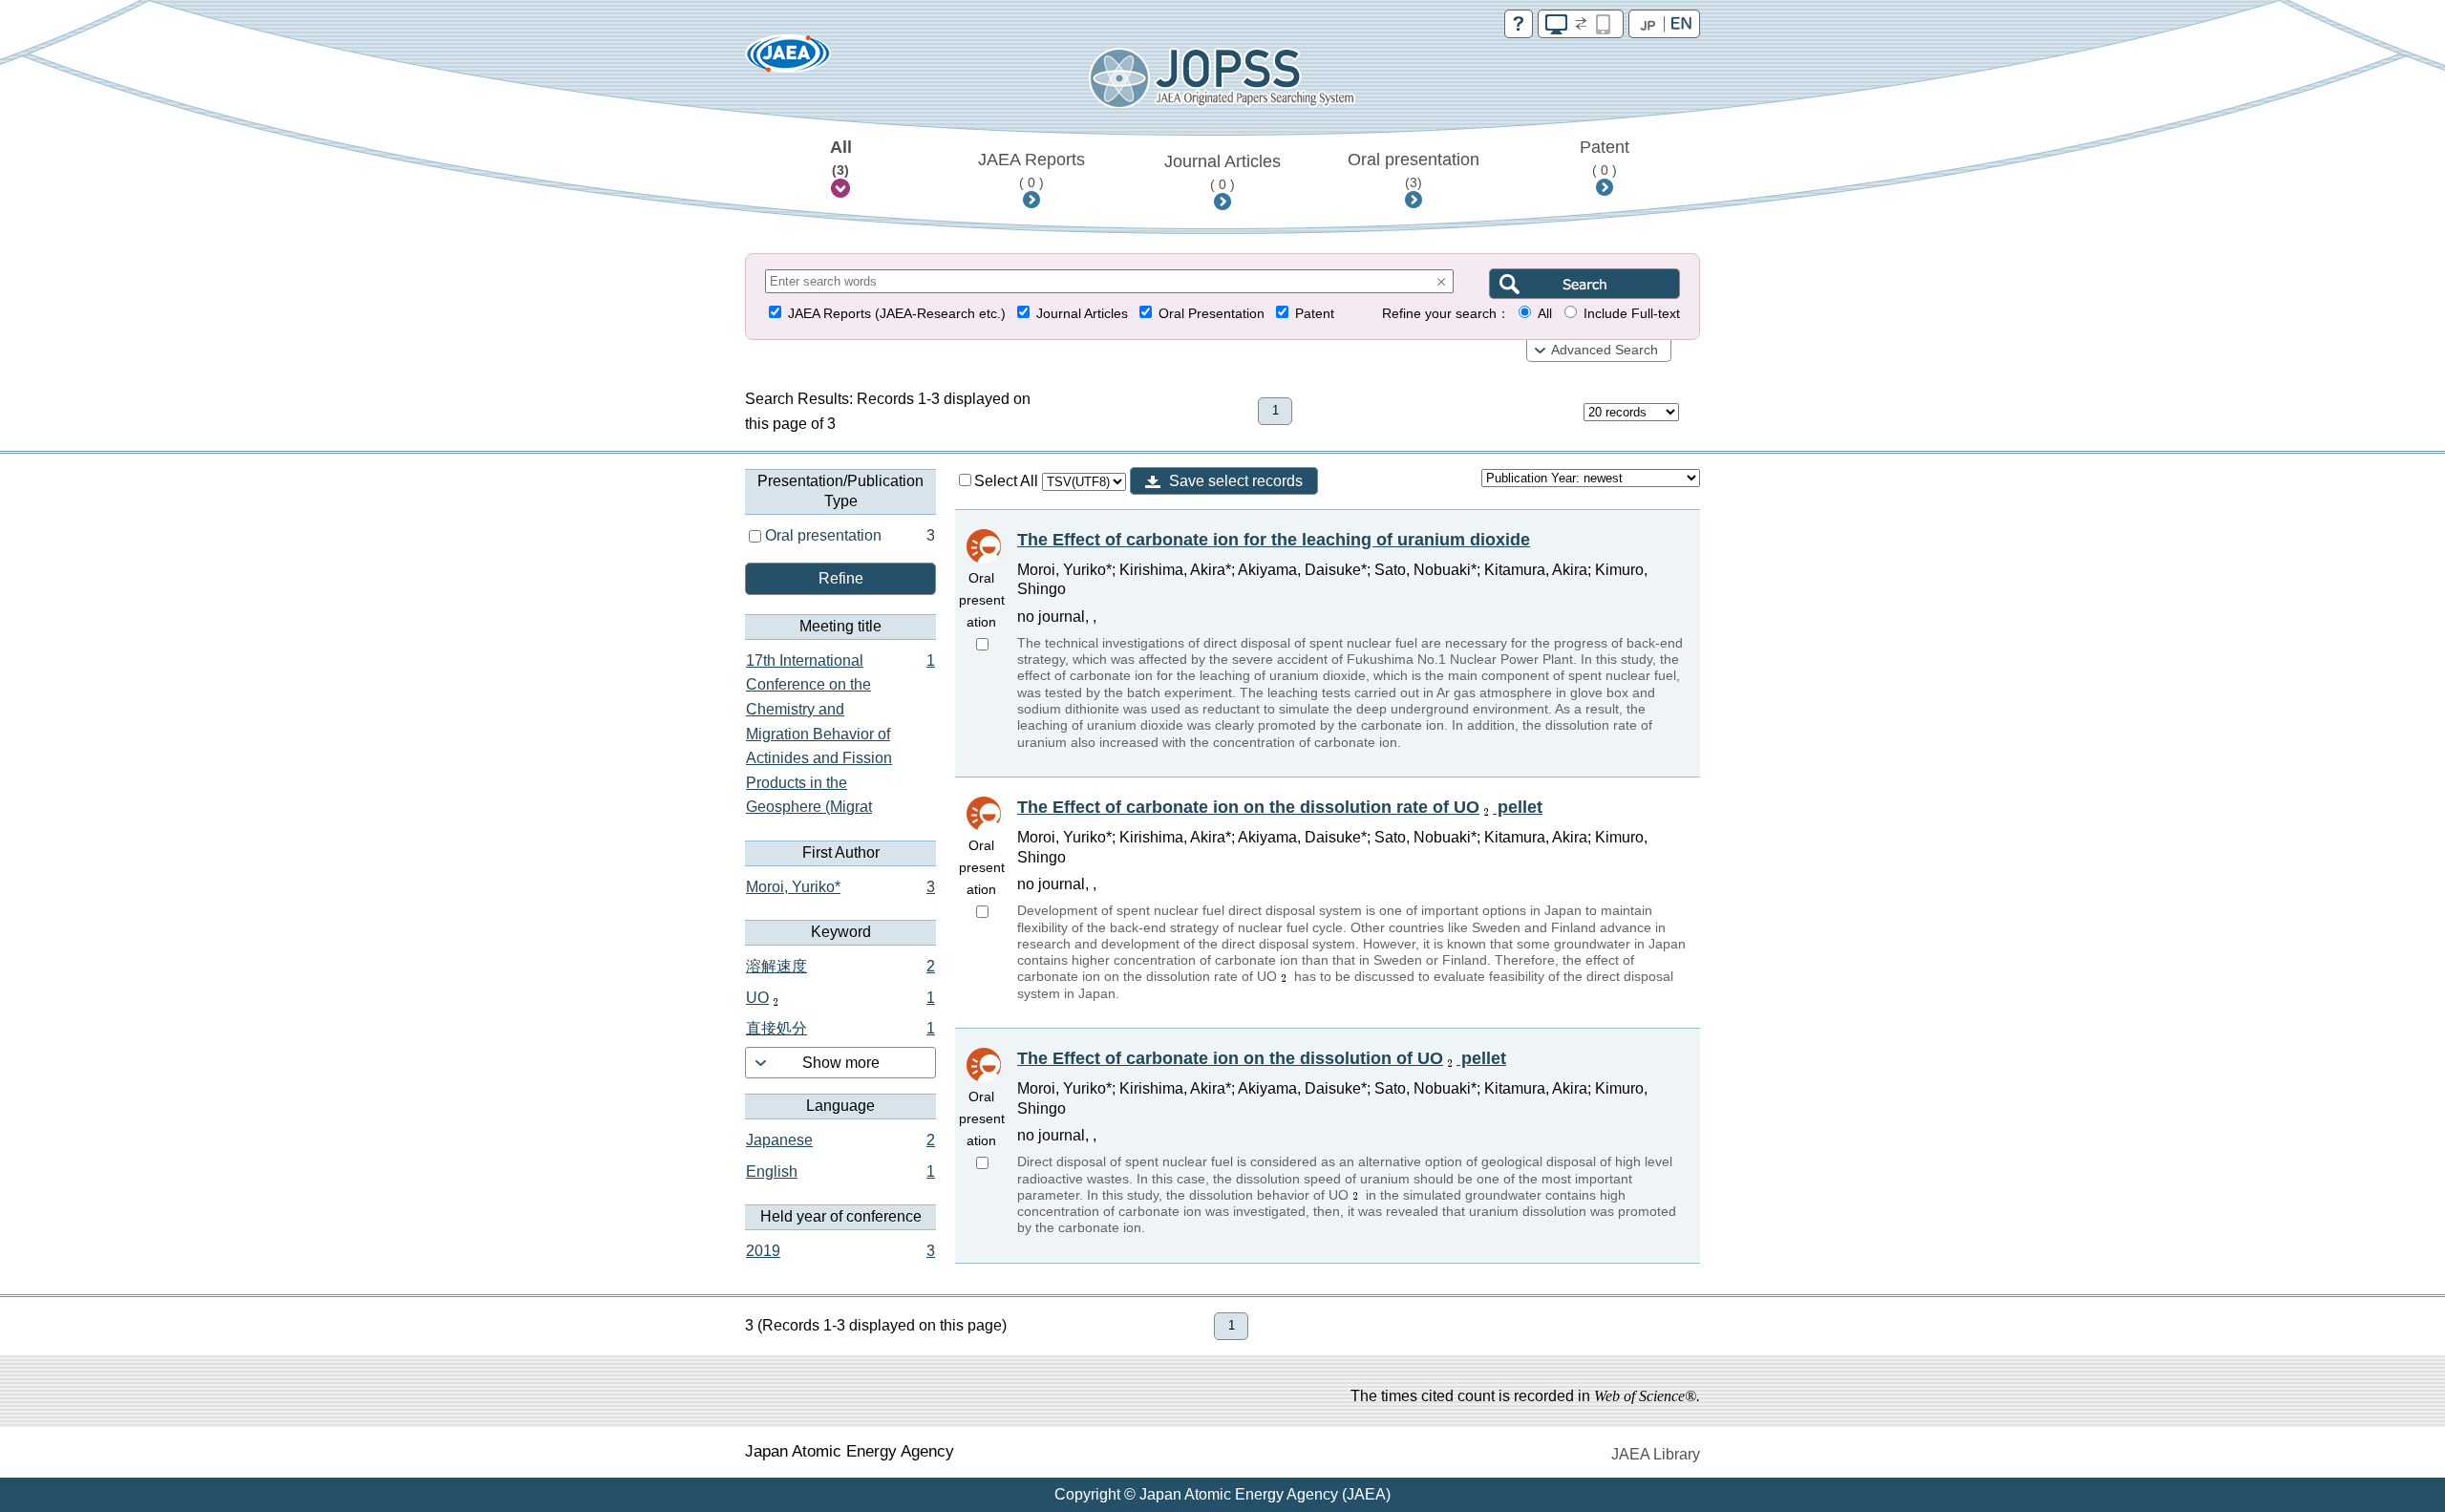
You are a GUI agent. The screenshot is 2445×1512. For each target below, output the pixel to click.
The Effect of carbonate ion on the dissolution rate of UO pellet (1280, 807)
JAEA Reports (1031, 170)
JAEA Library (1656, 1454)
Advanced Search (1605, 350)
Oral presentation (1414, 170)
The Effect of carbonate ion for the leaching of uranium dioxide (1274, 540)
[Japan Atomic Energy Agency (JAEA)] (788, 60)
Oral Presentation (1212, 314)
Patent (1605, 158)
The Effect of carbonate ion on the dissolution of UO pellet (1262, 1058)
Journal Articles (1222, 172)
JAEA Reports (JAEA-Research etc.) (897, 314)
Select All (1008, 481)
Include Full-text (1632, 314)
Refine (841, 578)
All (841, 158)
